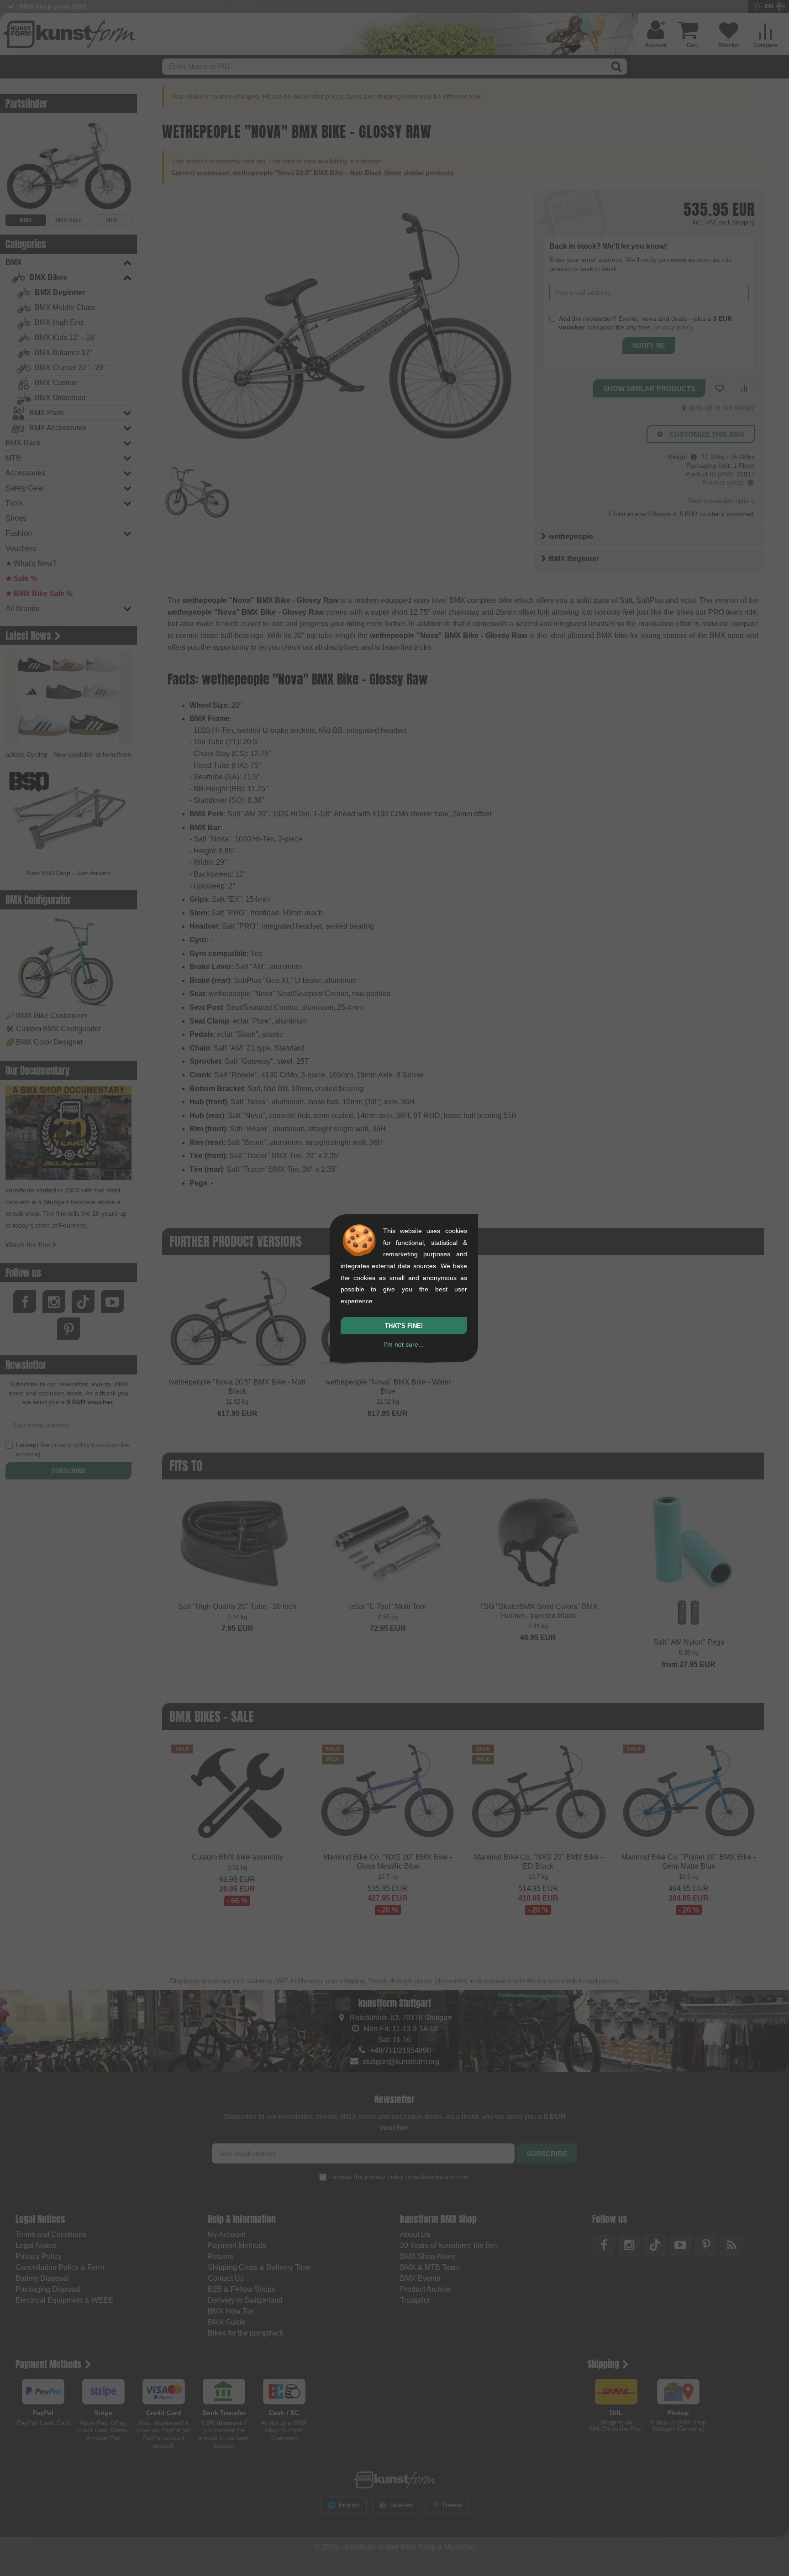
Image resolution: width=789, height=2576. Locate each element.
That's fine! (404, 1326)
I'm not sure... (404, 1344)
